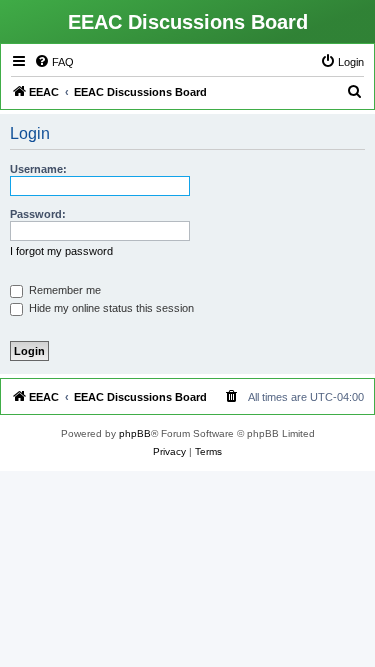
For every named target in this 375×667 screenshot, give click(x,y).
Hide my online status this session (110, 308)
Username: (38, 169)
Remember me (63, 290)
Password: (38, 214)
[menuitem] (54, 62)
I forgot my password (61, 251)
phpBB (135, 433)
